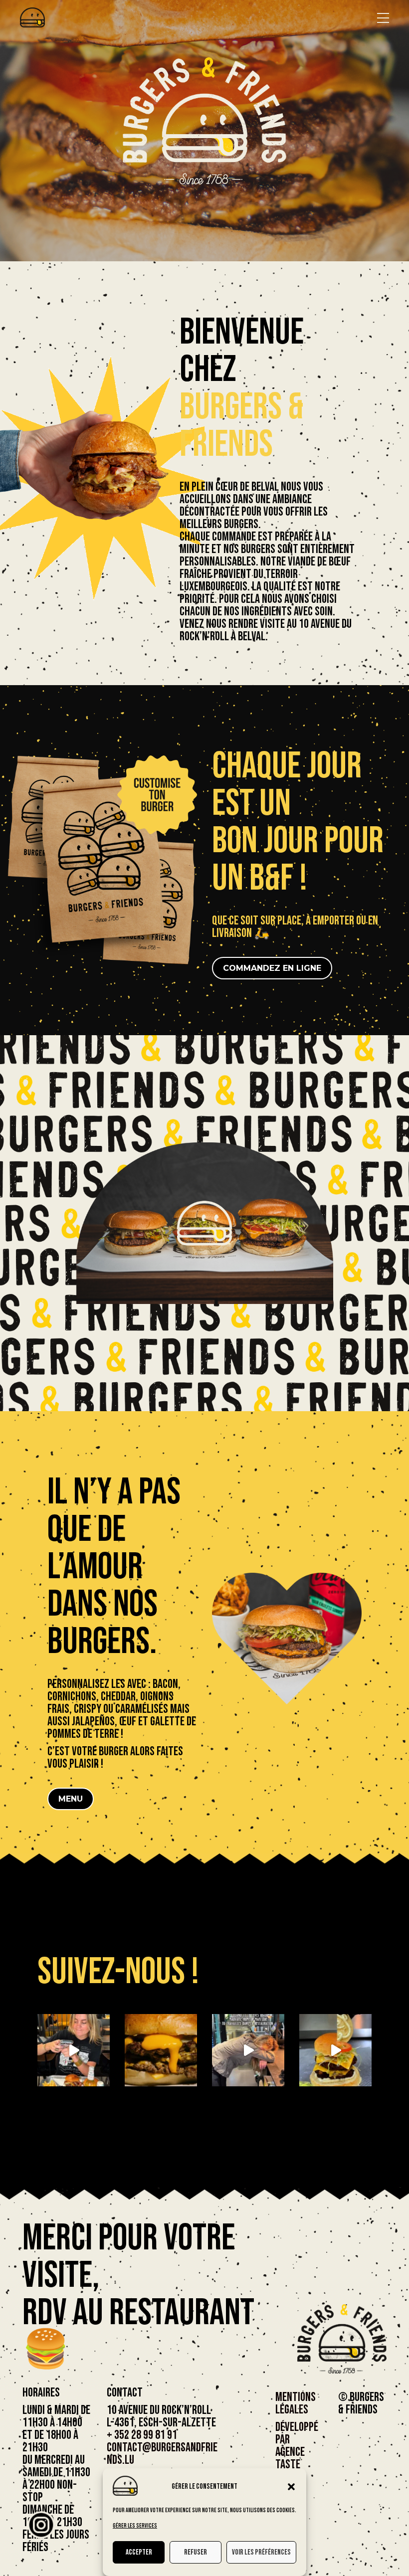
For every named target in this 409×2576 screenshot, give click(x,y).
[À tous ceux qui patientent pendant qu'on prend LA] (74, 2050)
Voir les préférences (261, 2552)
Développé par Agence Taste (297, 2446)
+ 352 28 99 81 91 (142, 2435)
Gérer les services (135, 2526)
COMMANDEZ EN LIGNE (272, 968)
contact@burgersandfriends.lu (162, 2454)
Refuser (196, 2552)
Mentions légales (296, 2403)
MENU (71, 1799)
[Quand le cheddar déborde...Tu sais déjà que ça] (161, 2050)
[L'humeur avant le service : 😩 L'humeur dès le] (248, 2050)
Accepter (139, 2552)
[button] (291, 2487)
